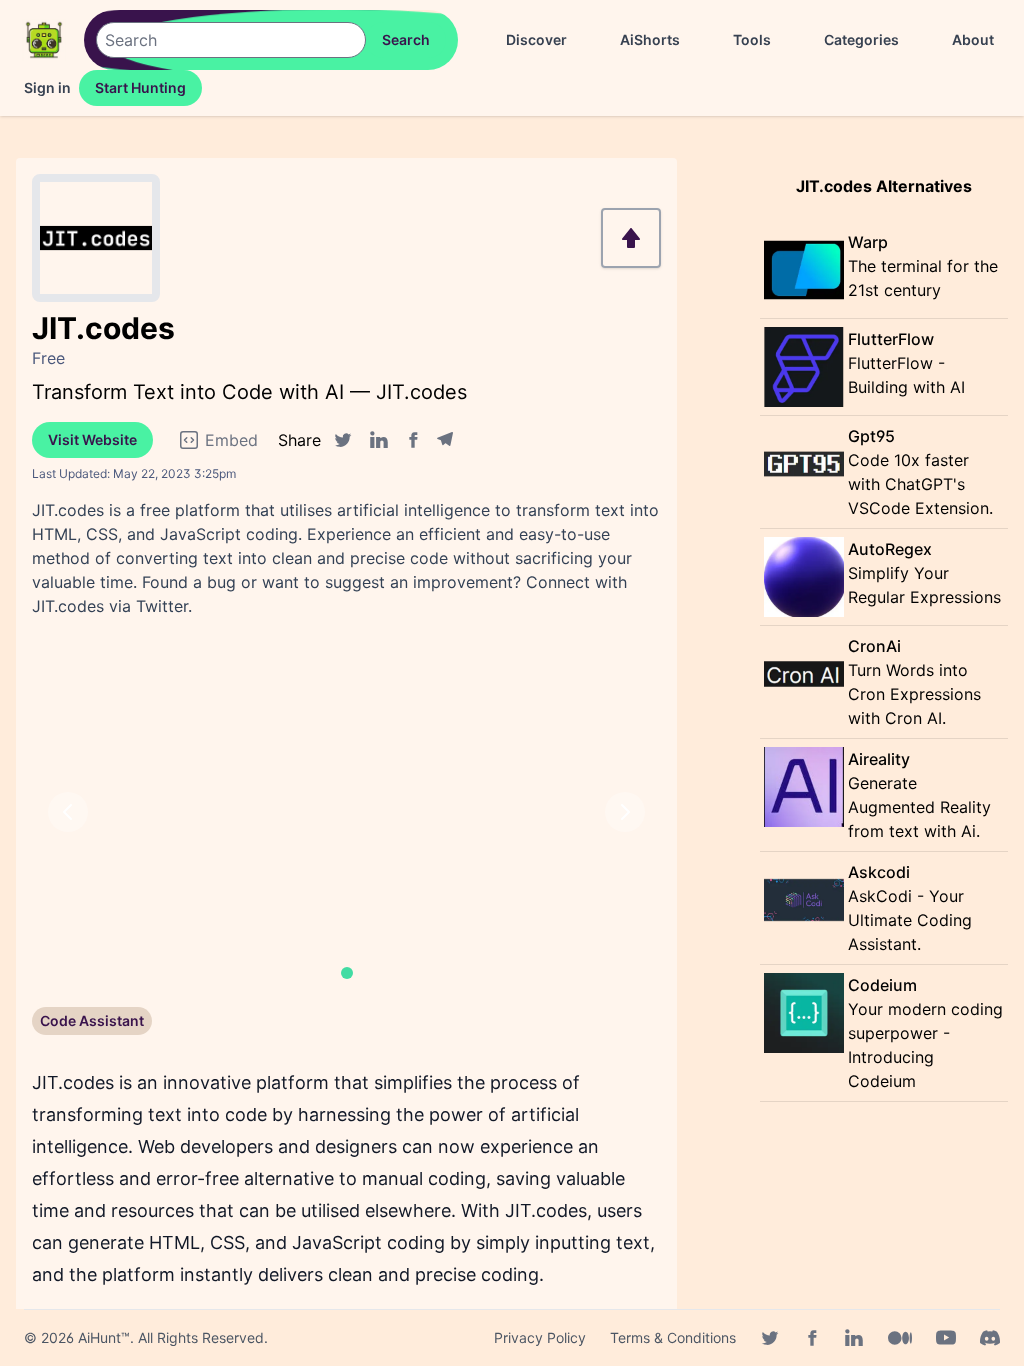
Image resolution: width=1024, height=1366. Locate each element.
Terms (673, 1337)
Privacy (540, 1337)
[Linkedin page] (854, 1338)
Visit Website (92, 439)
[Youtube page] (946, 1338)
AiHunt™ (104, 1337)
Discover (536, 39)
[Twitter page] (770, 1338)
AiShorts (650, 39)
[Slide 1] (347, 973)
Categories (861, 39)
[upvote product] (631, 238)
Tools (752, 39)
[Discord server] (990, 1338)
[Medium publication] (900, 1338)
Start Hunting (140, 87)
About (973, 39)
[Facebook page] (812, 1338)
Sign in (47, 87)
